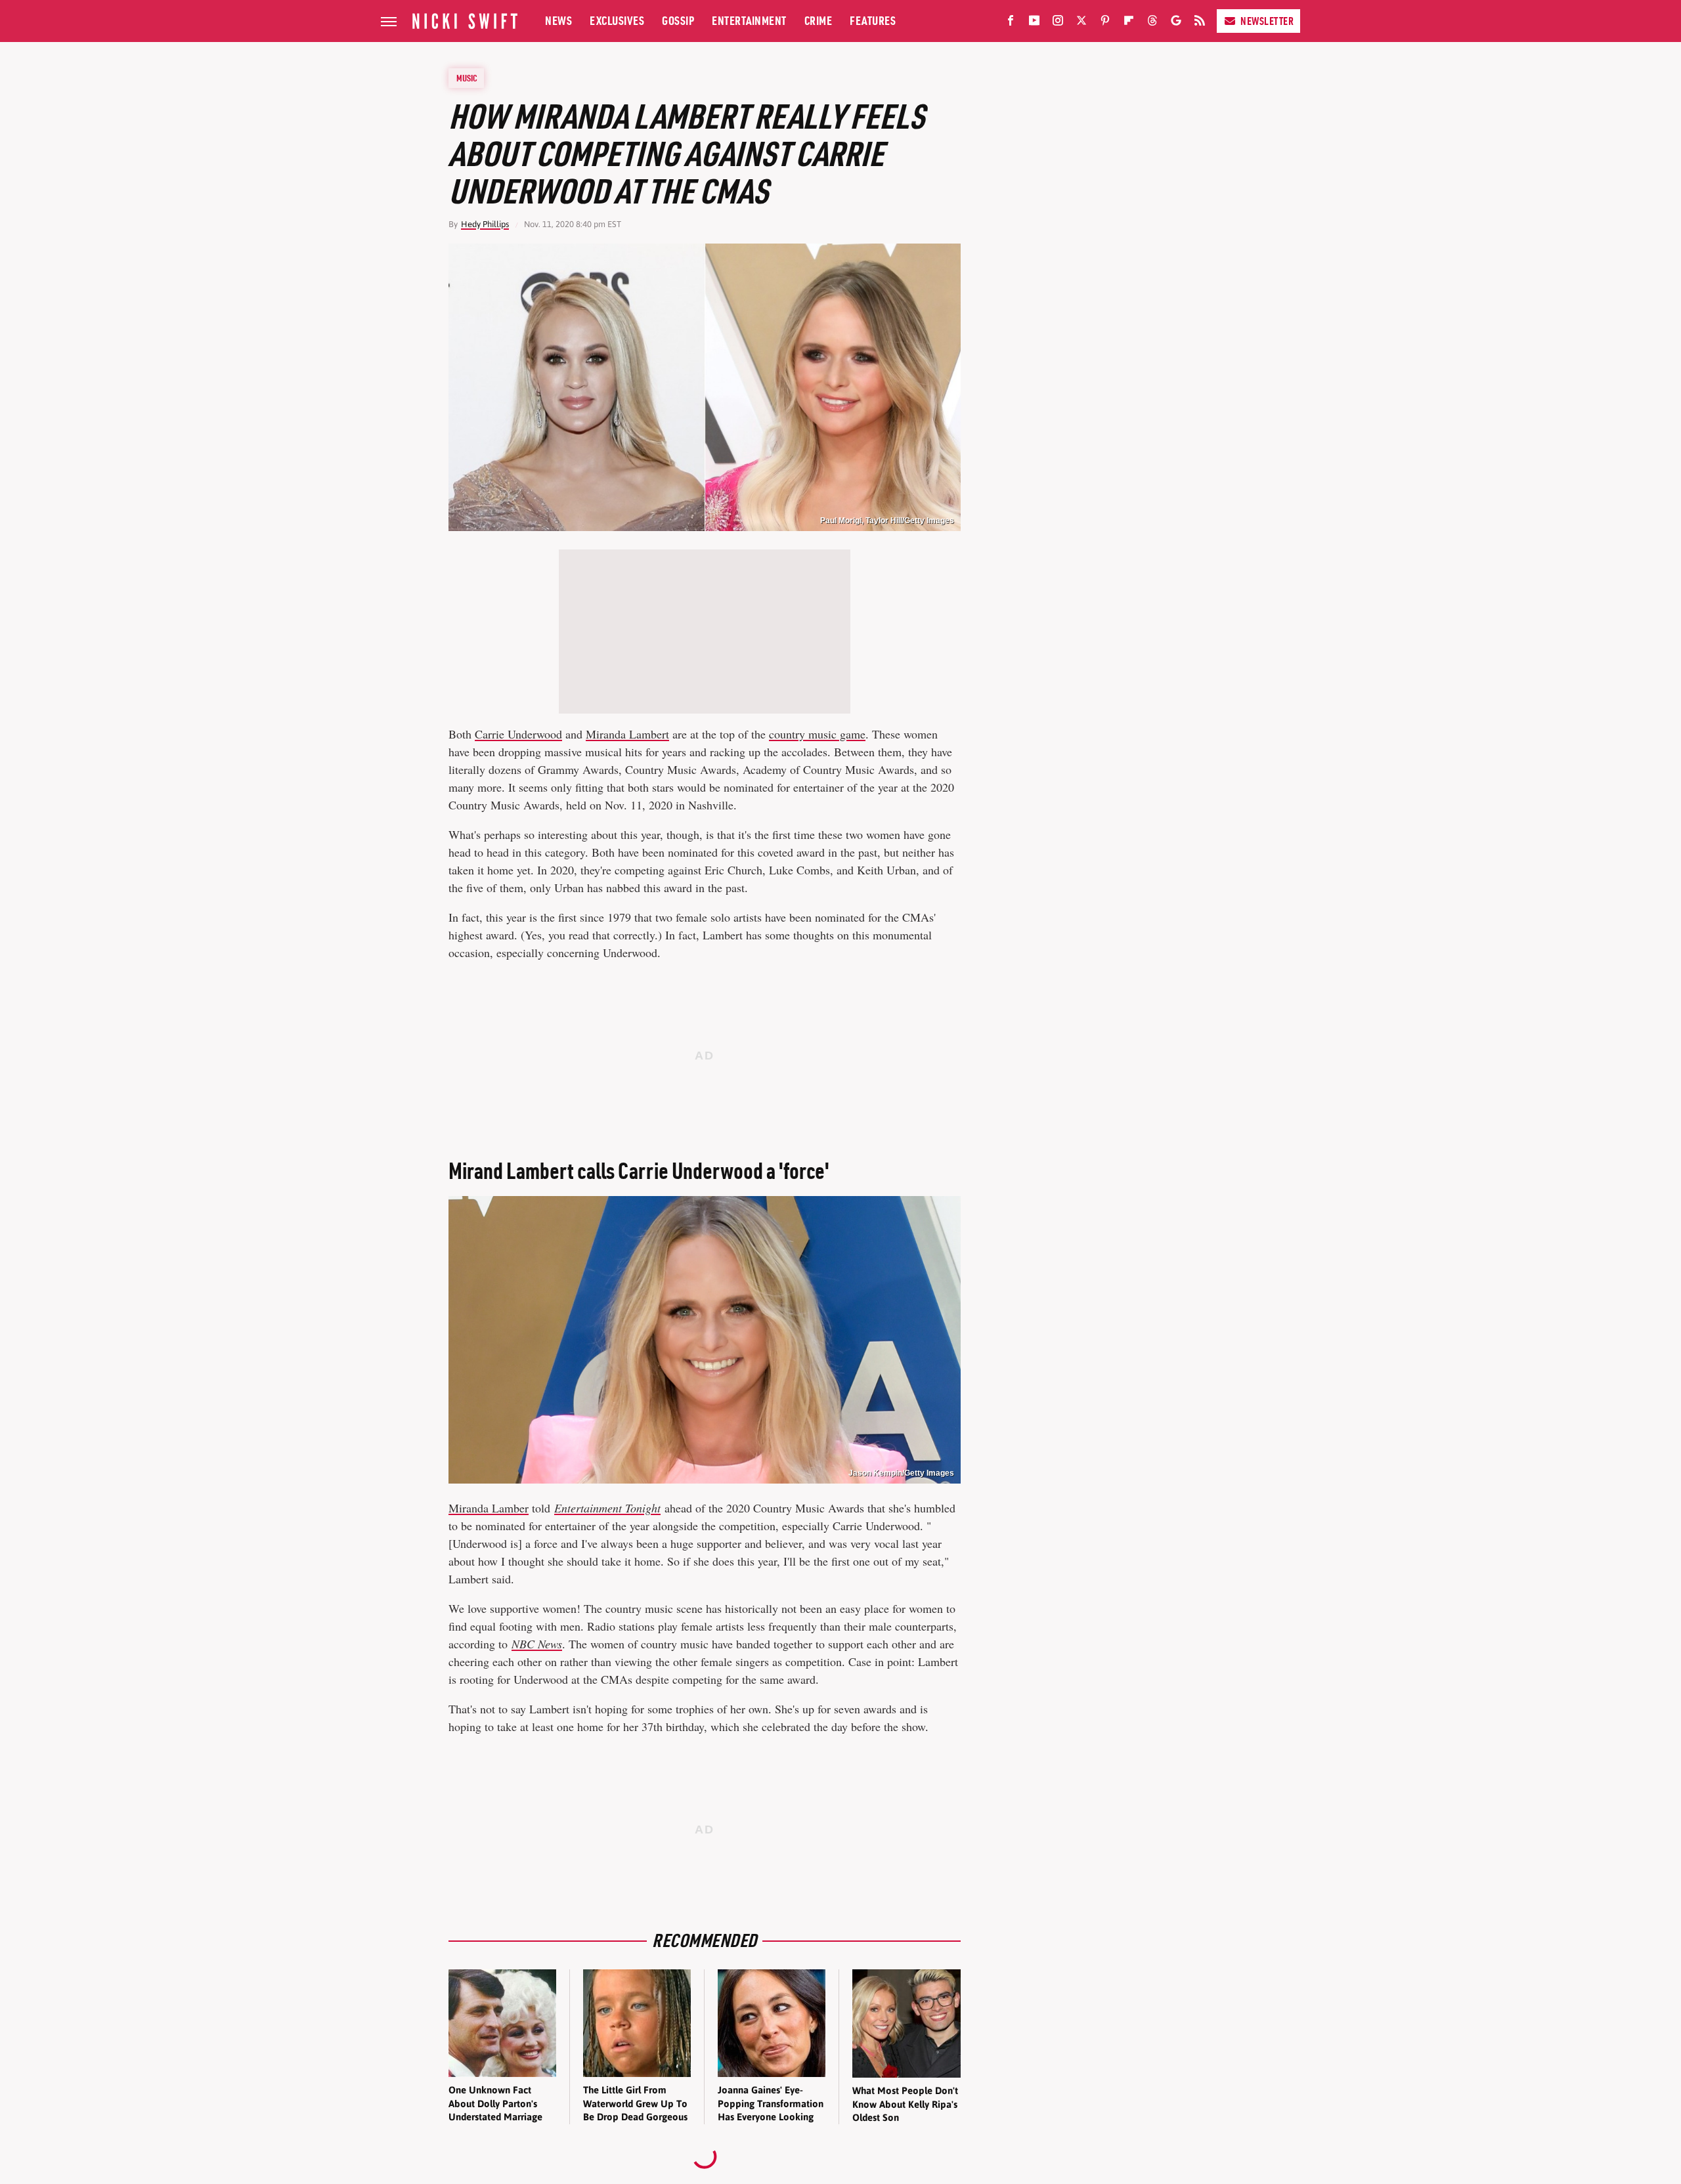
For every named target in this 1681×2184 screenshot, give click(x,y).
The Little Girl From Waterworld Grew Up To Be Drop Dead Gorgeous (635, 2103)
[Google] (1176, 23)
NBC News (537, 1644)
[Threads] (1152, 23)
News (558, 21)
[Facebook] (1011, 23)
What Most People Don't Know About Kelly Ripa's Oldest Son (905, 2104)
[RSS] (1200, 23)
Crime (819, 21)
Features (873, 21)
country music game (817, 734)
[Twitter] (1081, 23)
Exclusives (617, 21)
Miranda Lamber (489, 1508)
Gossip (678, 21)
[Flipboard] (1129, 23)
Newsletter (1267, 21)
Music (467, 78)
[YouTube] (1034, 23)
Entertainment (749, 21)
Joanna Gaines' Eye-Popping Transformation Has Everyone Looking (771, 2103)
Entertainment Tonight (607, 1508)
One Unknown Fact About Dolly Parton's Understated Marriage (495, 2103)
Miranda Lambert (627, 734)
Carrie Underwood (518, 734)
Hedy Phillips (485, 224)
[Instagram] (1058, 23)
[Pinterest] (1105, 23)
